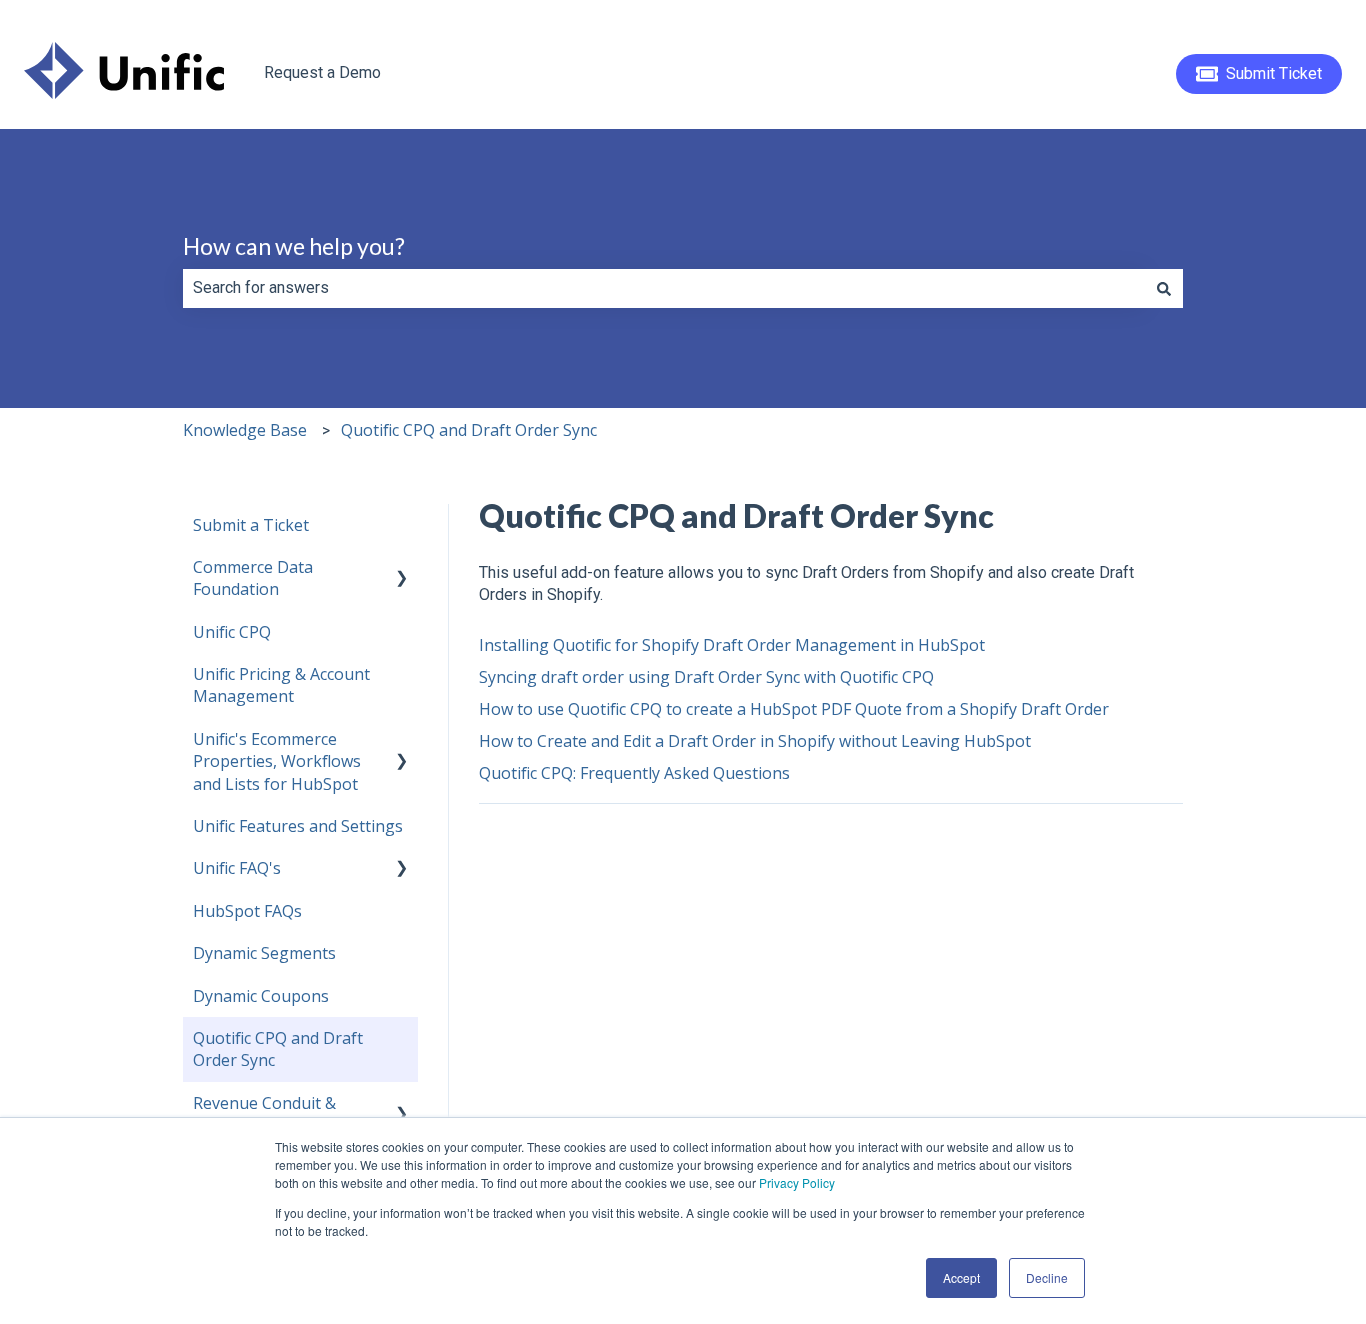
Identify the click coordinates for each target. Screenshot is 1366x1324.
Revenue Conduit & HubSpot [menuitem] (264, 1114)
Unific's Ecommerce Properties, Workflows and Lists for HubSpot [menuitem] (277, 761)
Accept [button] (961, 1277)
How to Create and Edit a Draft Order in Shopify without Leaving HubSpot (755, 741)
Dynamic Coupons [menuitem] (261, 996)
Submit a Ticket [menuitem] (251, 525)
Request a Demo (322, 72)
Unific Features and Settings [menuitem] (298, 826)
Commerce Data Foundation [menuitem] (253, 578)
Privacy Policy (797, 1182)
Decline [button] (1047, 1277)
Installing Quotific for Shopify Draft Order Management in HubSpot (732, 645)
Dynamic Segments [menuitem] (264, 953)
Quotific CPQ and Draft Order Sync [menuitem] (278, 1049)
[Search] (1164, 288)
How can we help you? (294, 246)
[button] (402, 568)
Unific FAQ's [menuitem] (237, 868)
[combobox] (664, 288)
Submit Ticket (1274, 73)
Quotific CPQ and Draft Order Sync (469, 430)
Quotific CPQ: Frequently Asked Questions (634, 773)
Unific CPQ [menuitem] (232, 632)
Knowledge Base (245, 430)
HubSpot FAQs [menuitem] (247, 911)
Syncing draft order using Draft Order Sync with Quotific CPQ (706, 677)
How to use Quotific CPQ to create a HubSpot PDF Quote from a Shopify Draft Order (794, 709)
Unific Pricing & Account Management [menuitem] (281, 685)
